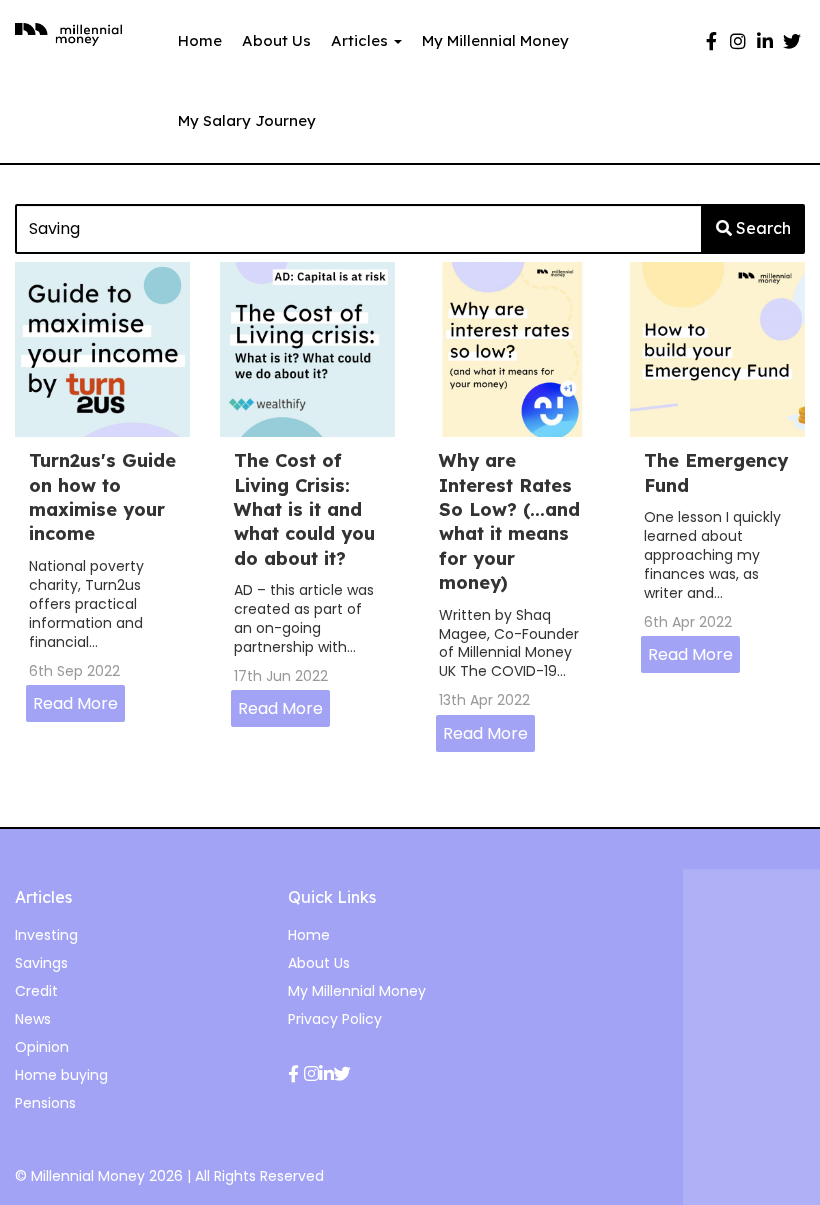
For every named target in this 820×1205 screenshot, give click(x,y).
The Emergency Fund (716, 472)
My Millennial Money (495, 40)
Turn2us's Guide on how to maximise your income (102, 497)
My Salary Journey (247, 120)
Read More (75, 703)
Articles (361, 40)
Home (200, 40)
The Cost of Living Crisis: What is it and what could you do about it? (304, 509)
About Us (276, 40)
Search (761, 228)
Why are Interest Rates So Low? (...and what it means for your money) (509, 521)
